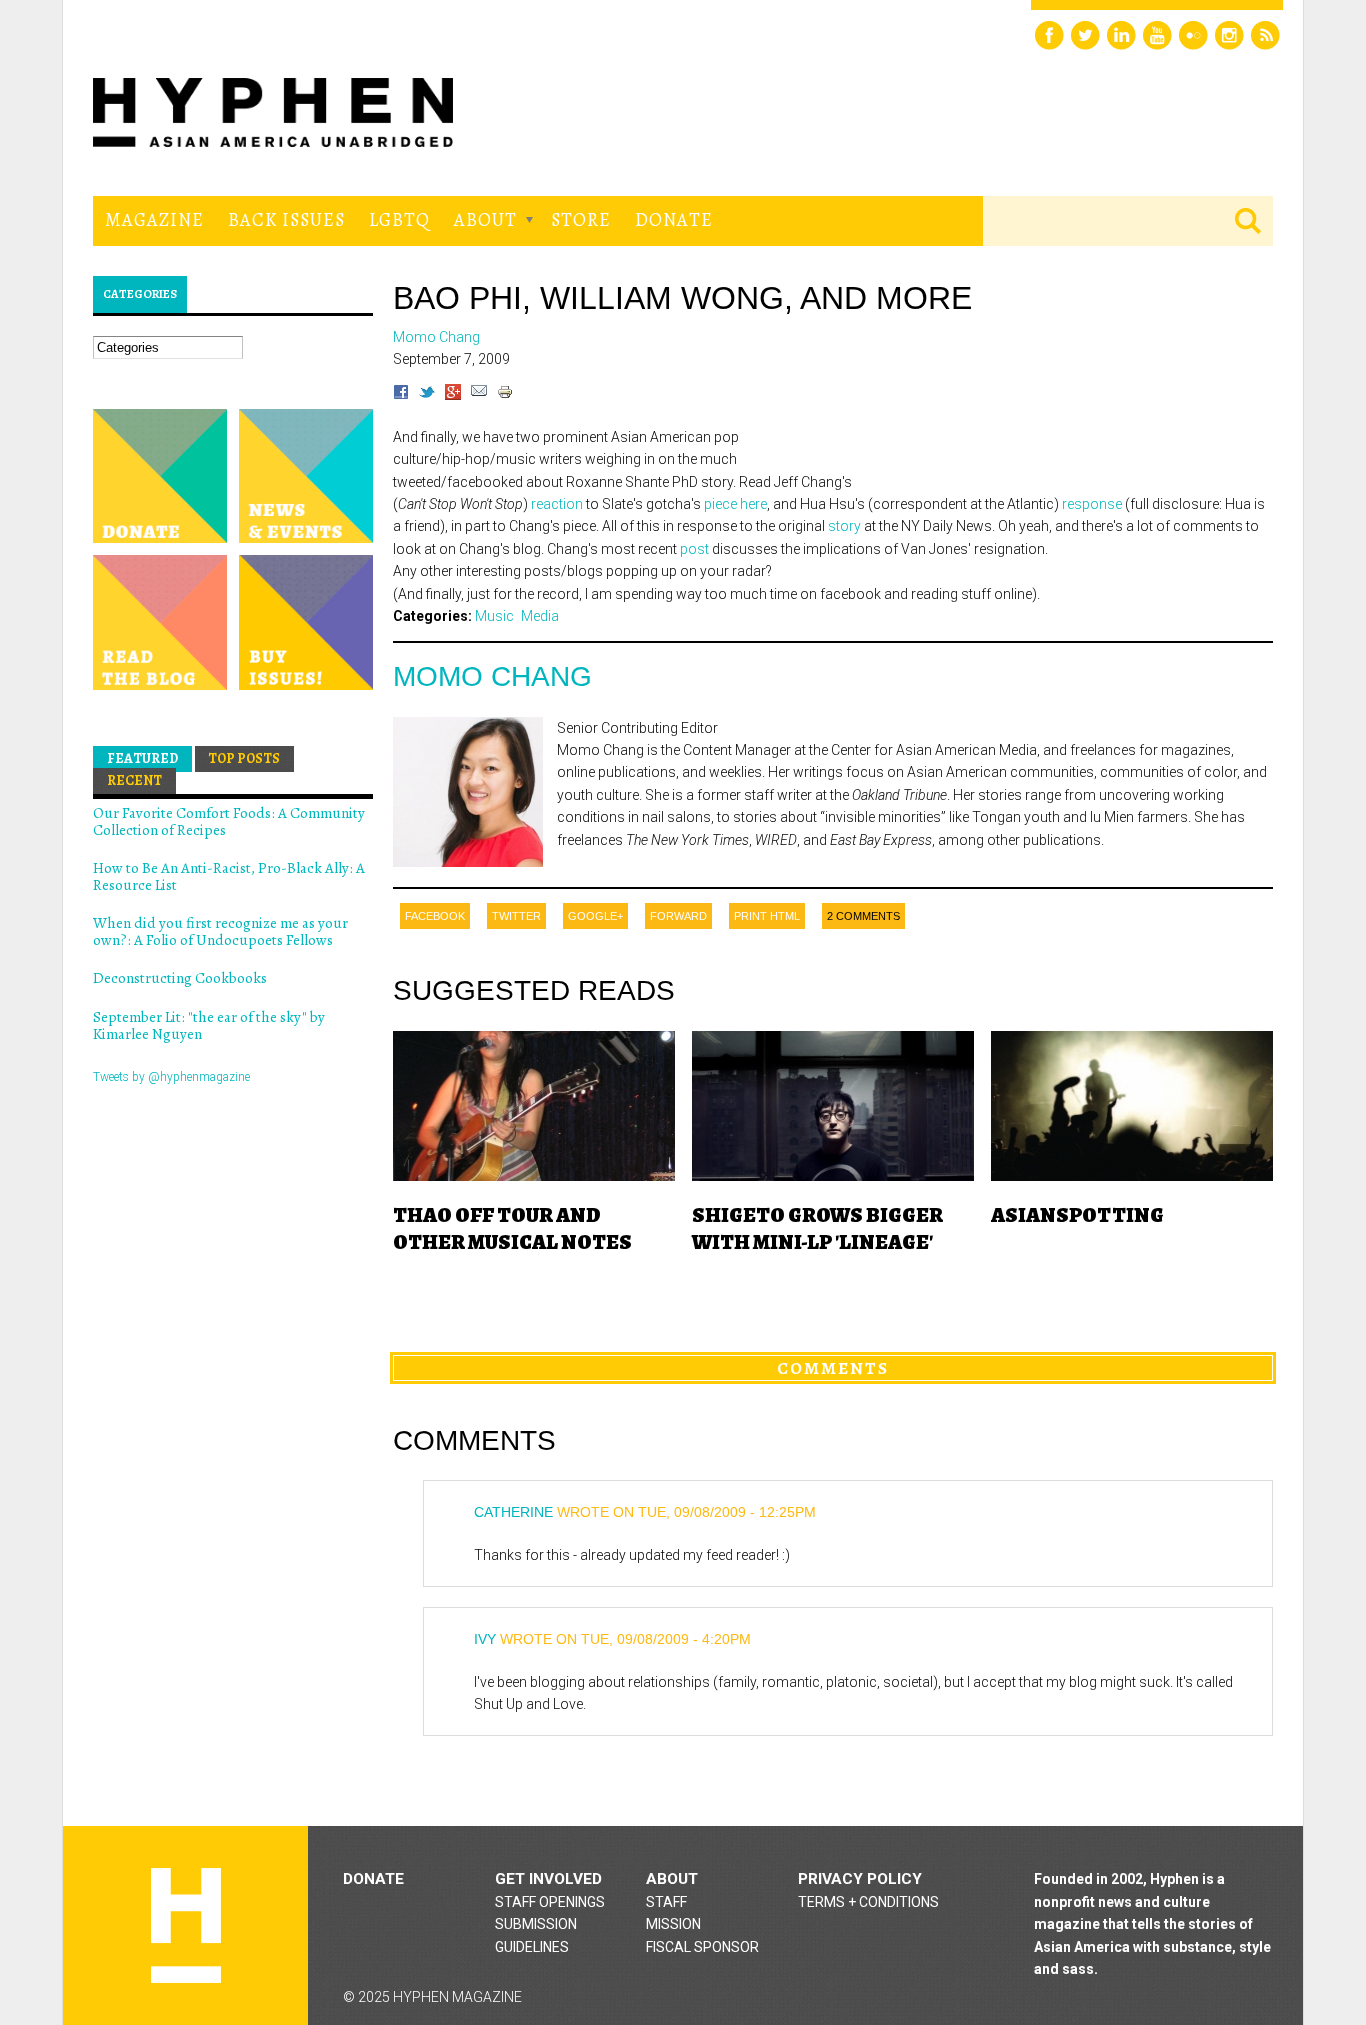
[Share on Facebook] (401, 395)
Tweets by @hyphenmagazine (171, 1077)
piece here (735, 504)
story (844, 526)
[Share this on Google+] (453, 395)
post (694, 549)
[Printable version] (505, 395)
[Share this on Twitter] (427, 395)
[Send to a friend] (479, 395)
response (1092, 504)
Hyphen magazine (186, 1925)
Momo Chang (492, 676)
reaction (557, 504)
